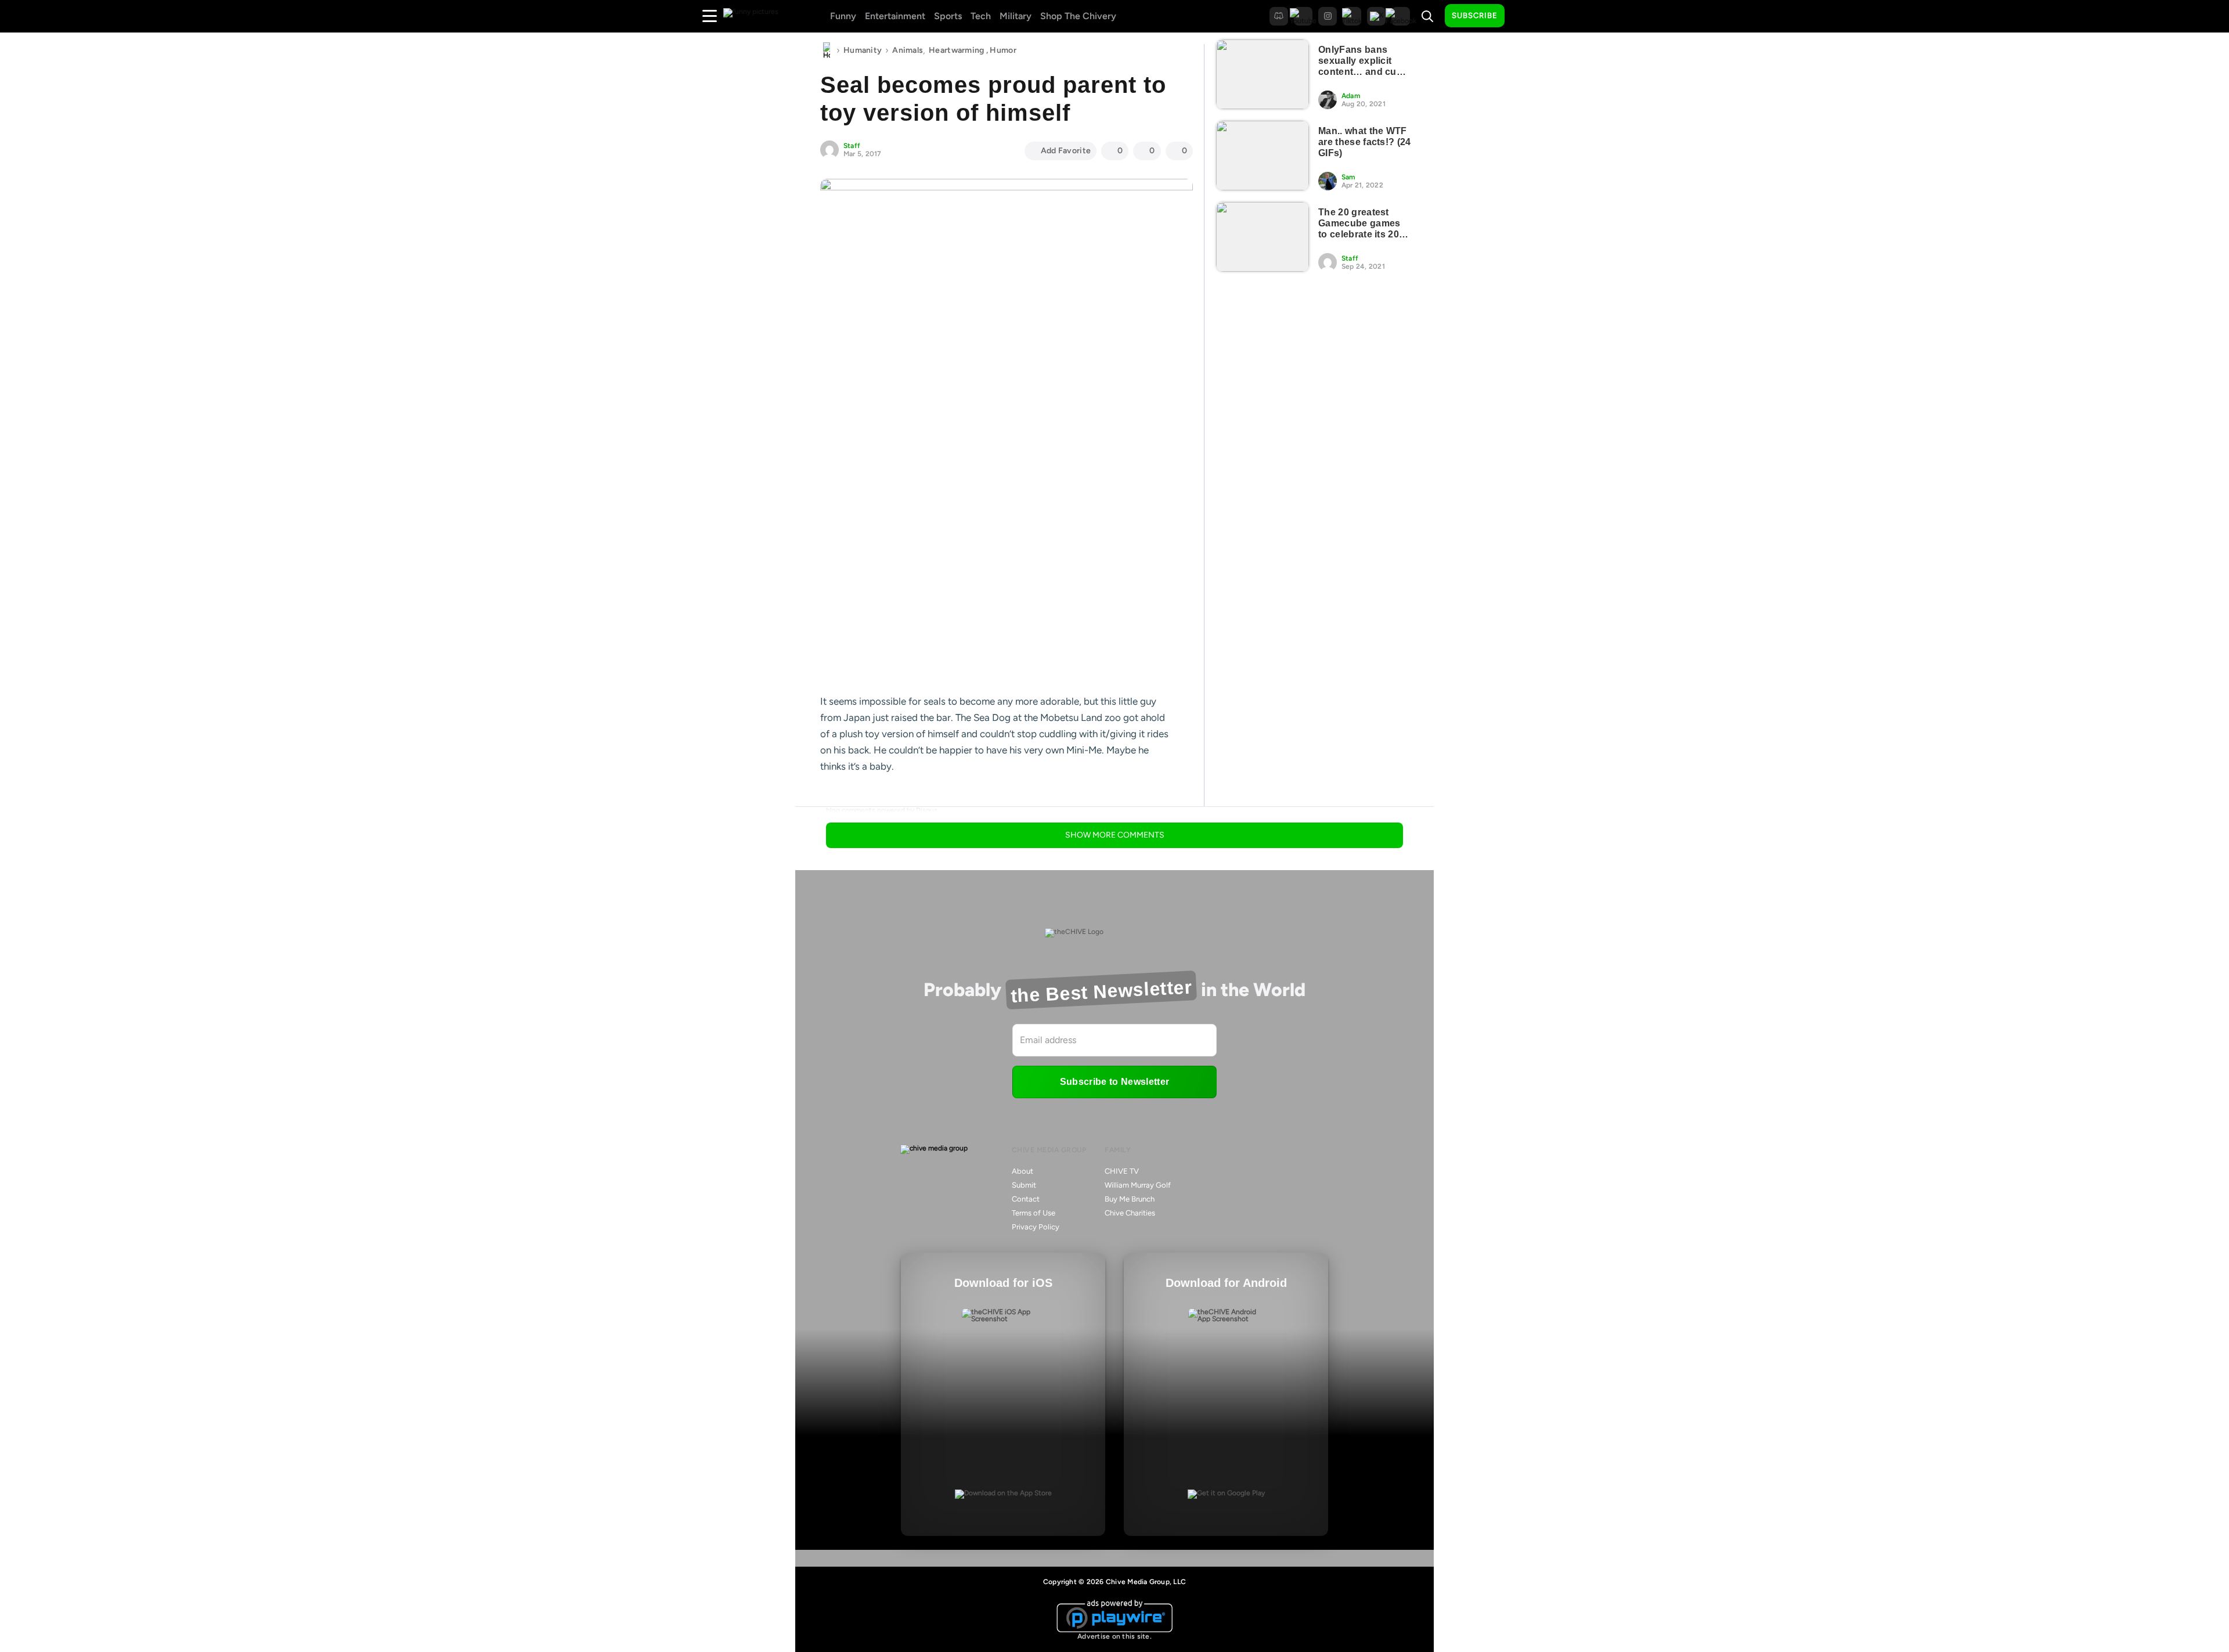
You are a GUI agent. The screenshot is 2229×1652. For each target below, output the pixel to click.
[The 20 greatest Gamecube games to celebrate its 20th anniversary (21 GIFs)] (1263, 237)
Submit (1024, 1185)
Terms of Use (1034, 1213)
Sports (948, 16)
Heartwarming (956, 50)
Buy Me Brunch (1130, 1199)
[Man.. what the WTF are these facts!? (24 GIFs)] (1263, 156)
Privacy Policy (1036, 1227)
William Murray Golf (1138, 1185)
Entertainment (895, 16)
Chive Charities (1130, 1213)
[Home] (827, 51)
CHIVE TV (1122, 1171)
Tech (981, 16)
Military (1016, 16)
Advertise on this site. (1114, 1636)
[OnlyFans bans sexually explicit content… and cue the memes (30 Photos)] (1263, 74)
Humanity (863, 50)
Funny (843, 16)
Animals (908, 50)
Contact (1026, 1199)
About (1022, 1171)
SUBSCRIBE (1475, 15)
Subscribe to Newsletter (1114, 1082)
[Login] (1524, 16)
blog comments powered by (882, 810)
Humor (1003, 50)
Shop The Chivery (1078, 16)
